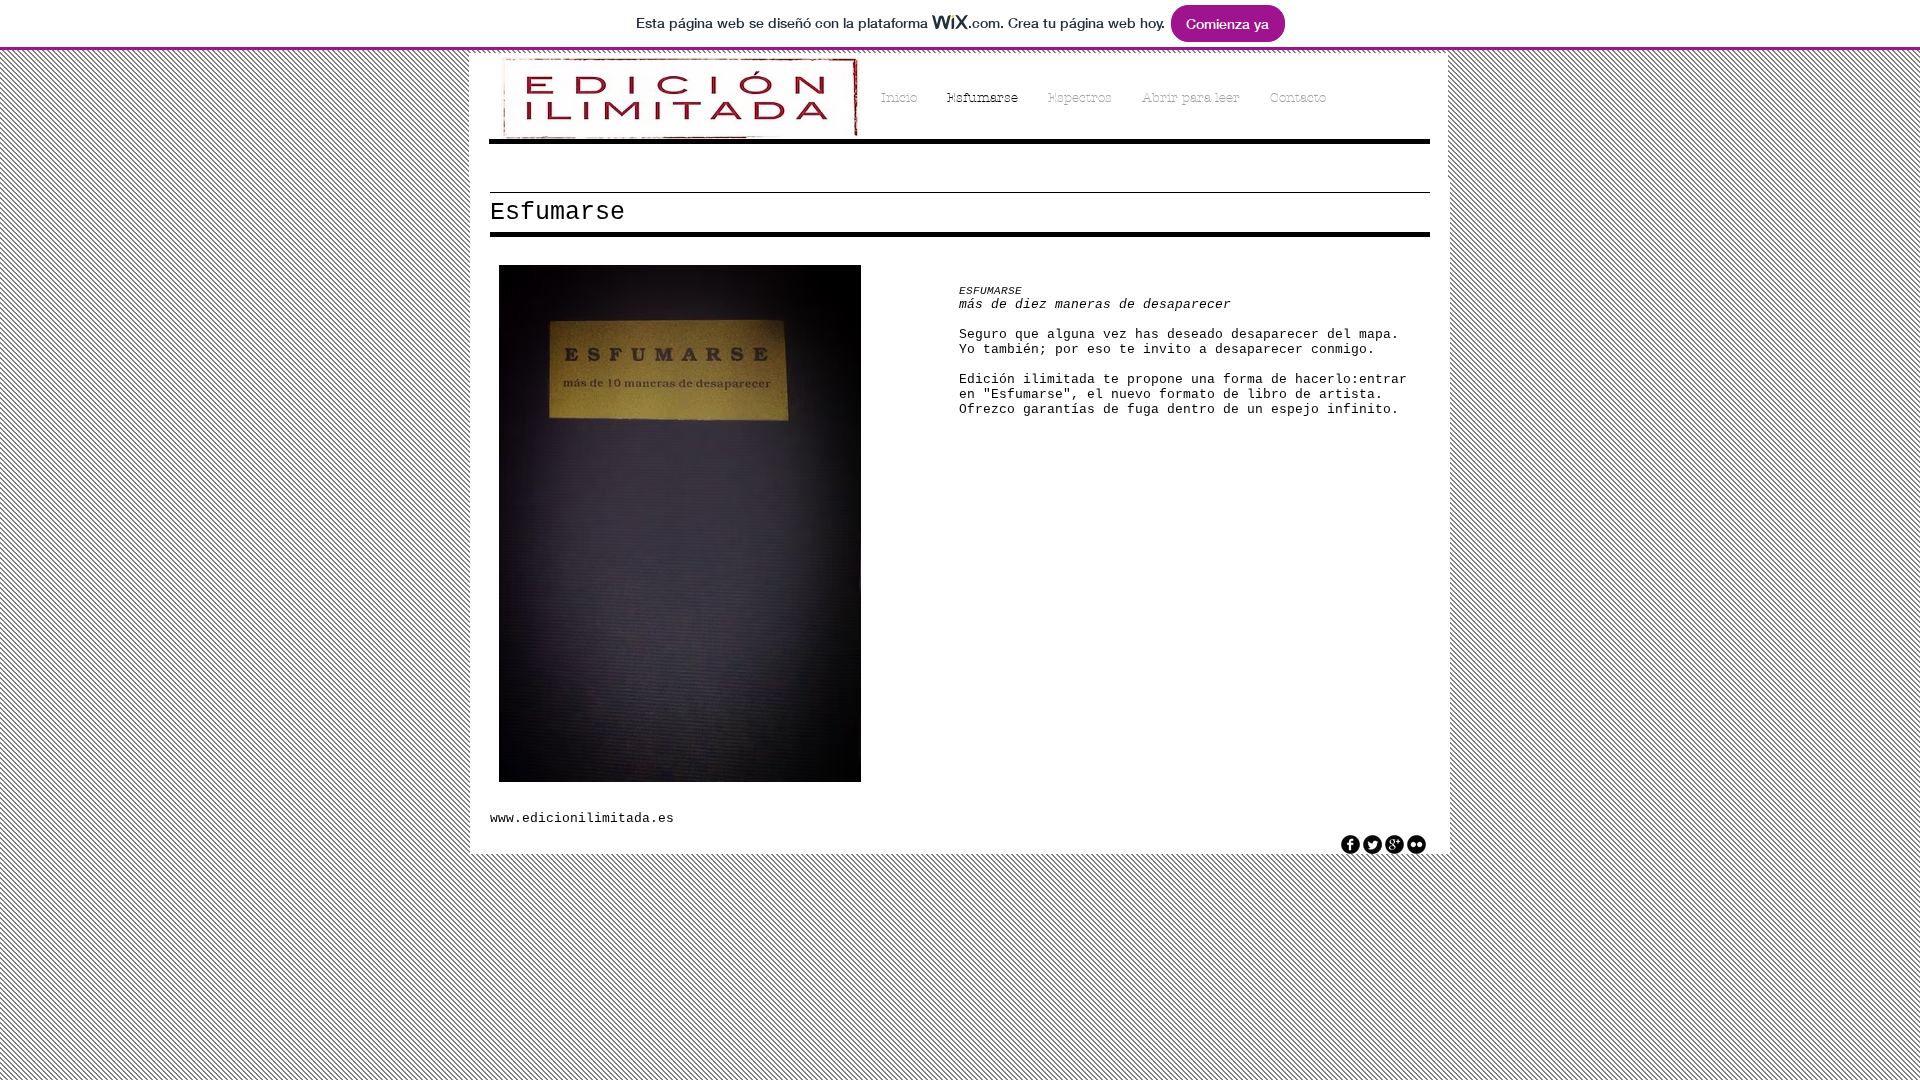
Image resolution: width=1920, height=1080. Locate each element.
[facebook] (1350, 844)
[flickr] (1416, 844)
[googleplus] (1394, 844)
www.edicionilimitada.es (582, 818)
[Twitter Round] (1372, 844)
